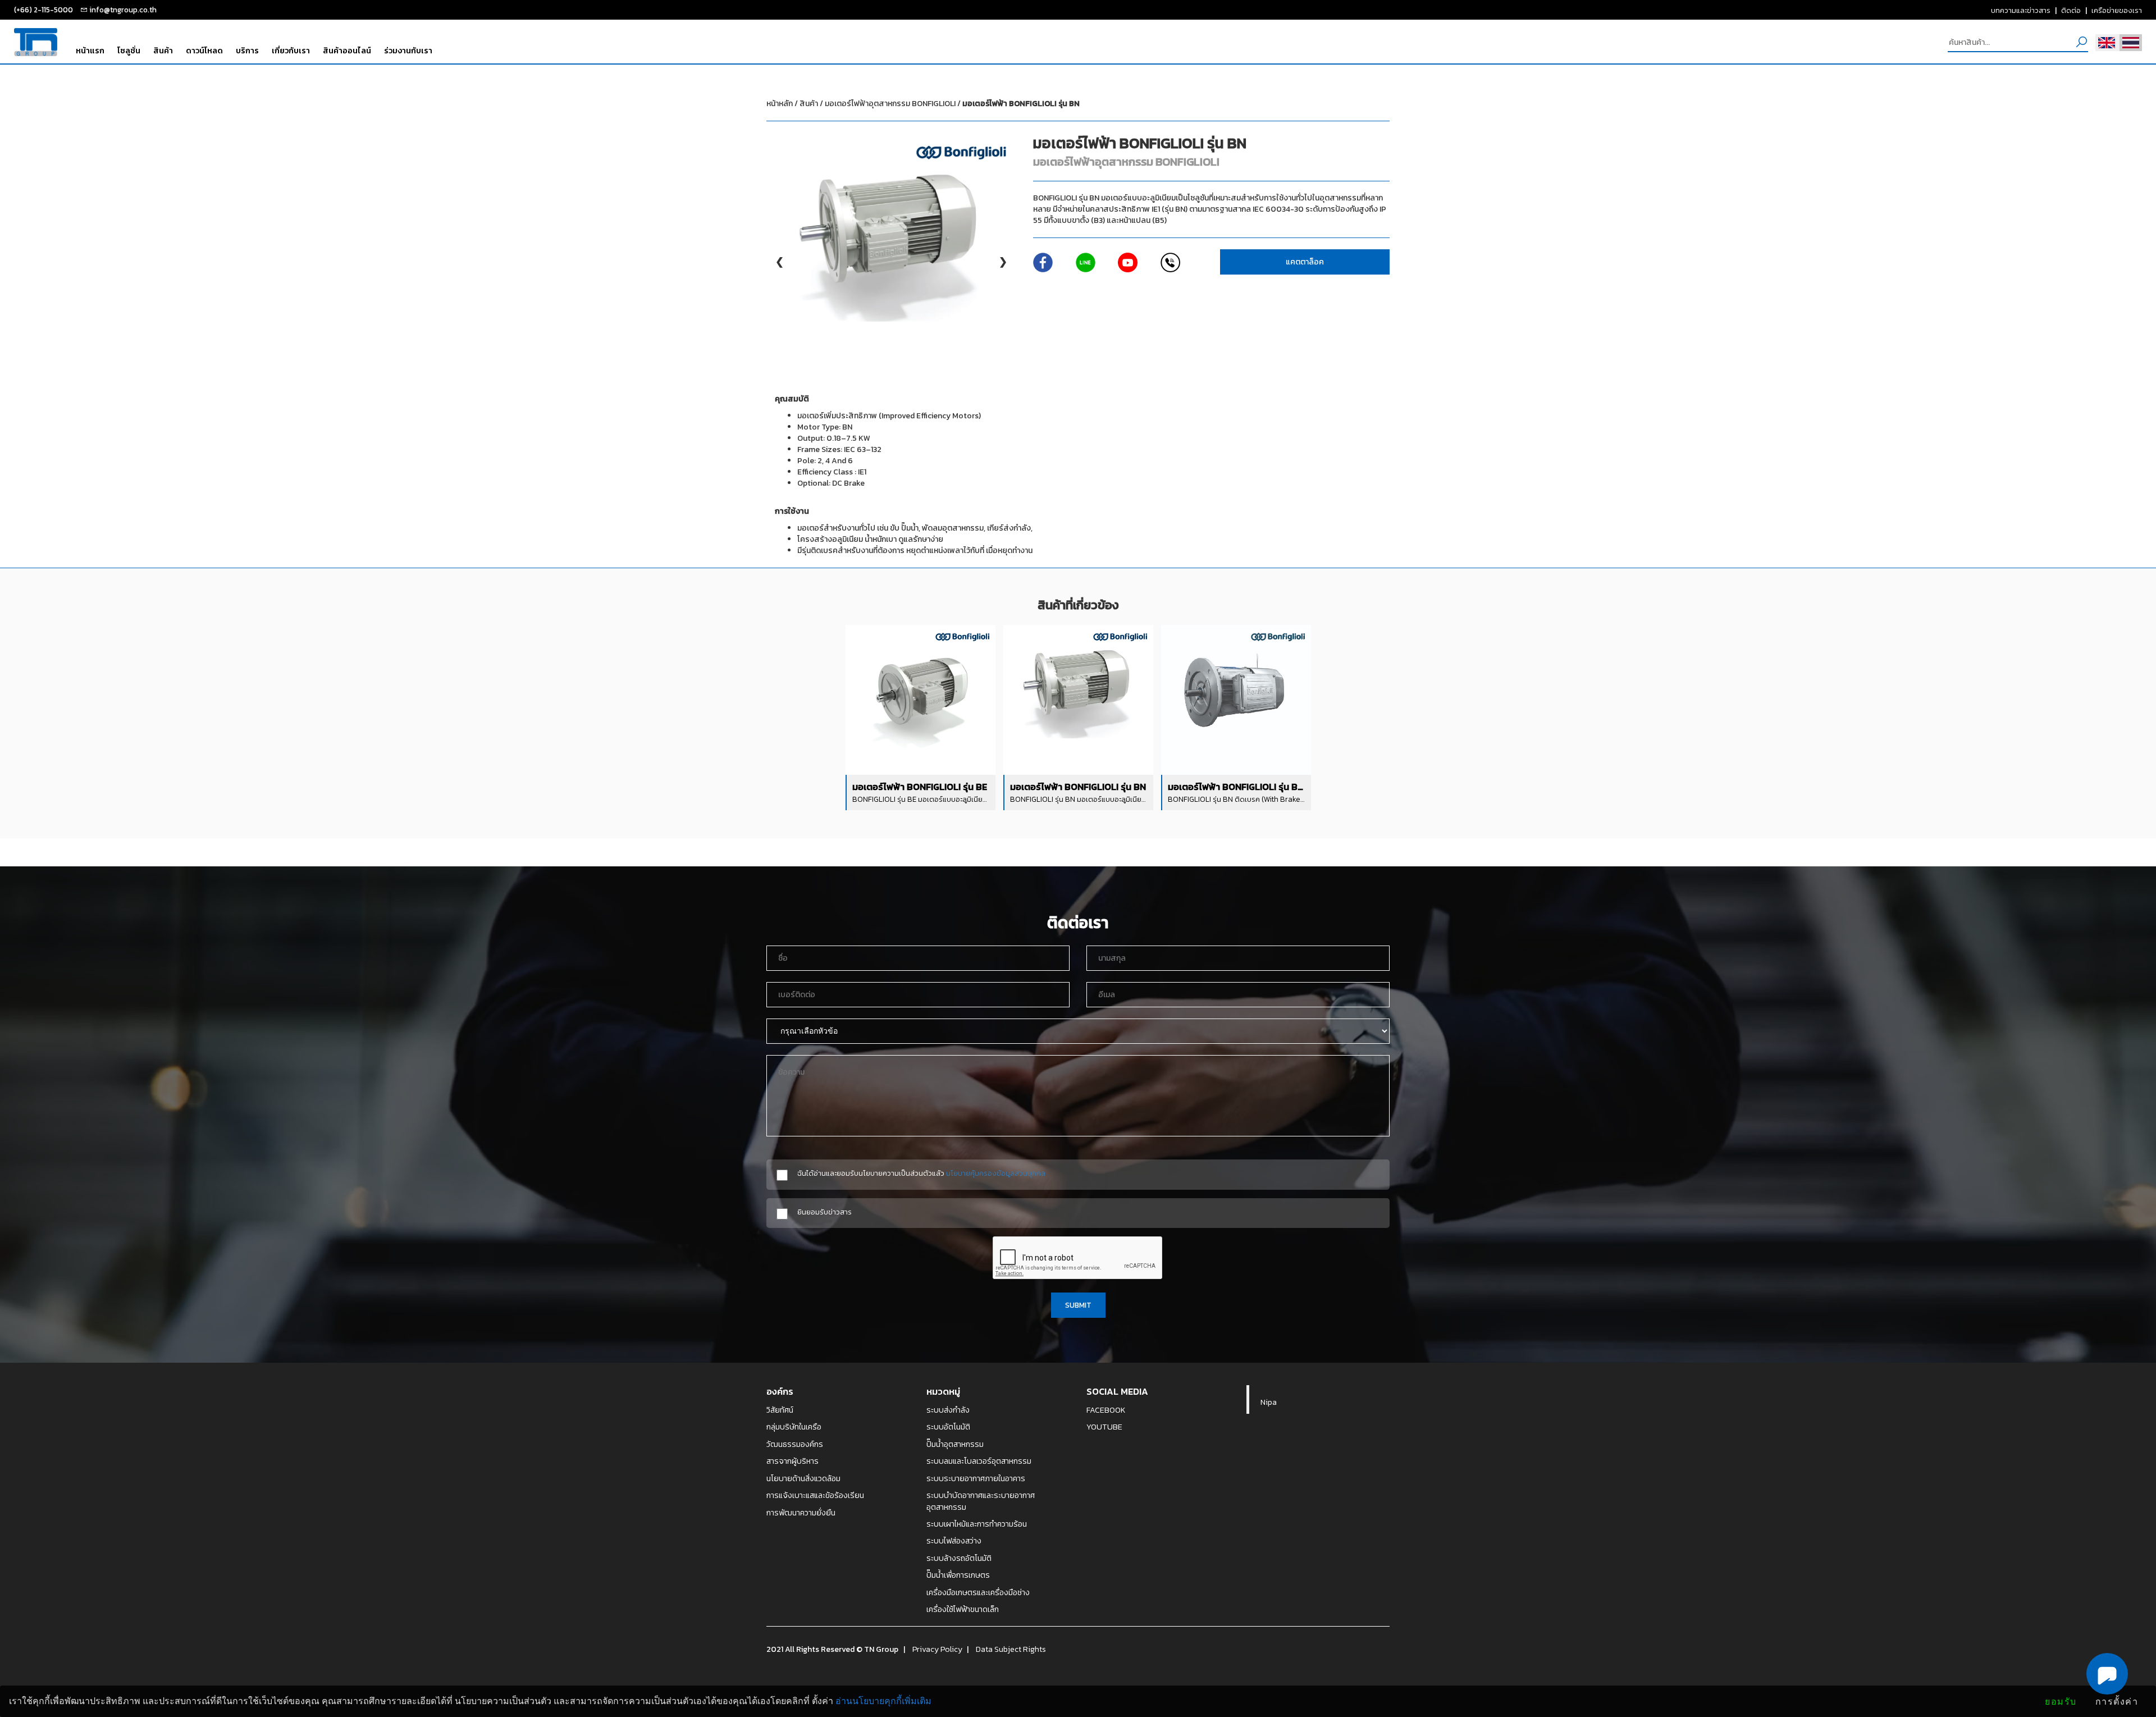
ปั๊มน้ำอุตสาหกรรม (955, 1444)
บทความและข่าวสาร (2021, 10)
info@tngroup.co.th (123, 10)
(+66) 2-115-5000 (44, 10)
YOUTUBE (1104, 1427)
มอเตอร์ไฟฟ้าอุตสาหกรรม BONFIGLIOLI (952, 104)
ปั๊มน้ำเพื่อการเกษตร (958, 1575)
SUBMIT (1078, 1305)
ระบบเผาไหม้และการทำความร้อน (977, 1524)
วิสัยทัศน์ (780, 1410)
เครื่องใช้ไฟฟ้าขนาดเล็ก (963, 1609)
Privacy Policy (937, 1649)
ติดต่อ (2071, 10)
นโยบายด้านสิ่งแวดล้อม (803, 1478)
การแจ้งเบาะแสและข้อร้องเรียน (815, 1495)
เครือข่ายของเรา (2117, 10)
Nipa (1269, 1402)
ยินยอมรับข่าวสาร (825, 1212)
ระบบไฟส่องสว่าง (954, 1541)
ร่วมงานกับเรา (408, 51)
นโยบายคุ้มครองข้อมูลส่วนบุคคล (996, 1173)
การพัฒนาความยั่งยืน (801, 1513)
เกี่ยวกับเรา (291, 51)
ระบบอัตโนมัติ (948, 1427)
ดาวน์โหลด (204, 51)
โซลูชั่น (129, 51)
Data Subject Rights (1011, 1649)
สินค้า (163, 51)
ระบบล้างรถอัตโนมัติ (959, 1558)
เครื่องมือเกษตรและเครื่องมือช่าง (978, 1592)
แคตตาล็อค (1305, 262)
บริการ (247, 51)
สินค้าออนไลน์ (347, 51)
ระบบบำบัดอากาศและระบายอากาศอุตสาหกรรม (981, 1501)
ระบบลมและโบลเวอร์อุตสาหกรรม (979, 1461)
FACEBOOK (1106, 1410)
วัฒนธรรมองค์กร (795, 1444)
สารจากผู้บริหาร (792, 1461)
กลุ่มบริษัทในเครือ (794, 1427)
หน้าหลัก (780, 104)
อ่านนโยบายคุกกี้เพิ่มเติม (883, 1701)
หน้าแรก (90, 51)
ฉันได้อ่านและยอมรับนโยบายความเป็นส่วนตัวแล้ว (921, 1173)
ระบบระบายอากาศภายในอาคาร (976, 1478)
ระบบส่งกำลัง (948, 1410)
